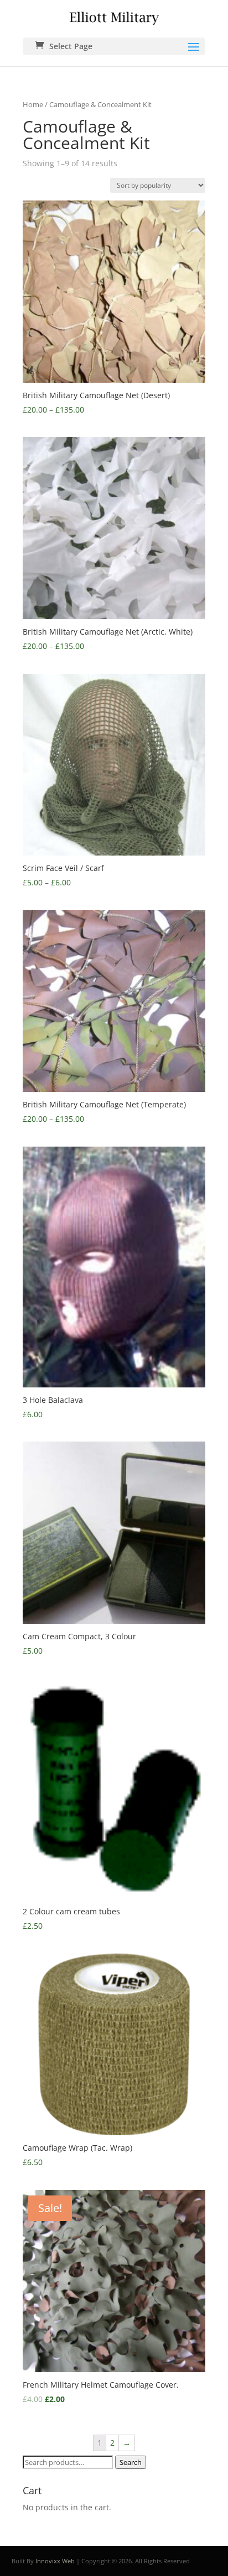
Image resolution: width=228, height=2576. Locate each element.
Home (33, 104)
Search (131, 2462)
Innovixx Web (55, 2561)
